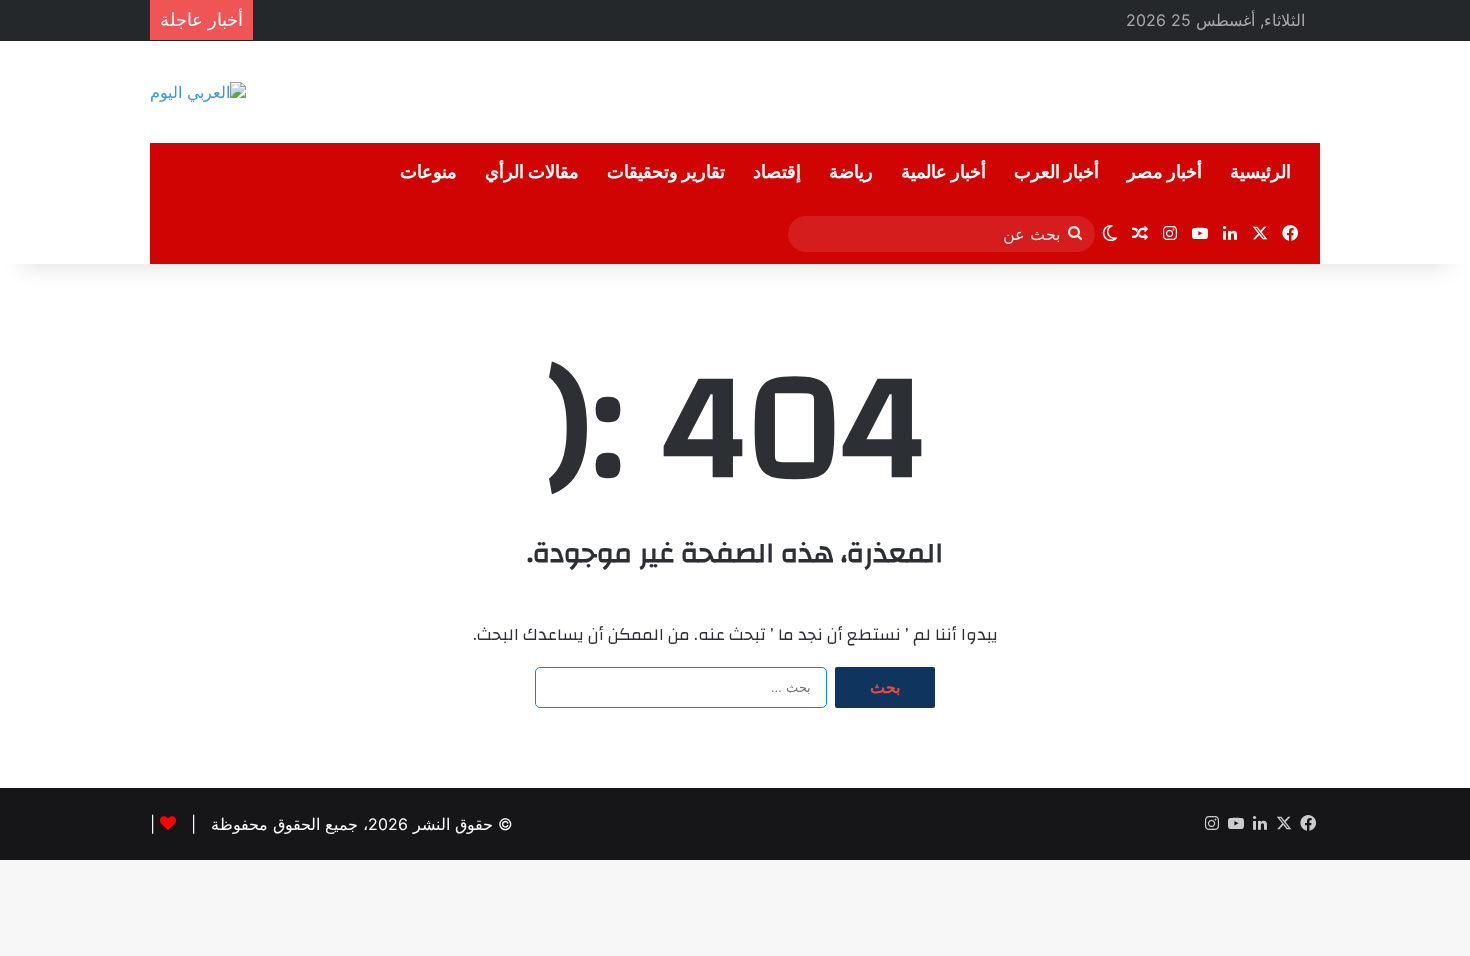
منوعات (428, 172)
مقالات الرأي (532, 172)
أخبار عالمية (943, 172)
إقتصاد (777, 172)
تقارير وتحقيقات (666, 172)
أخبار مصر (1164, 172)
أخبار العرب (1056, 172)
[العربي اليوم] (198, 92)
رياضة (851, 172)
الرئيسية (1260, 172)
